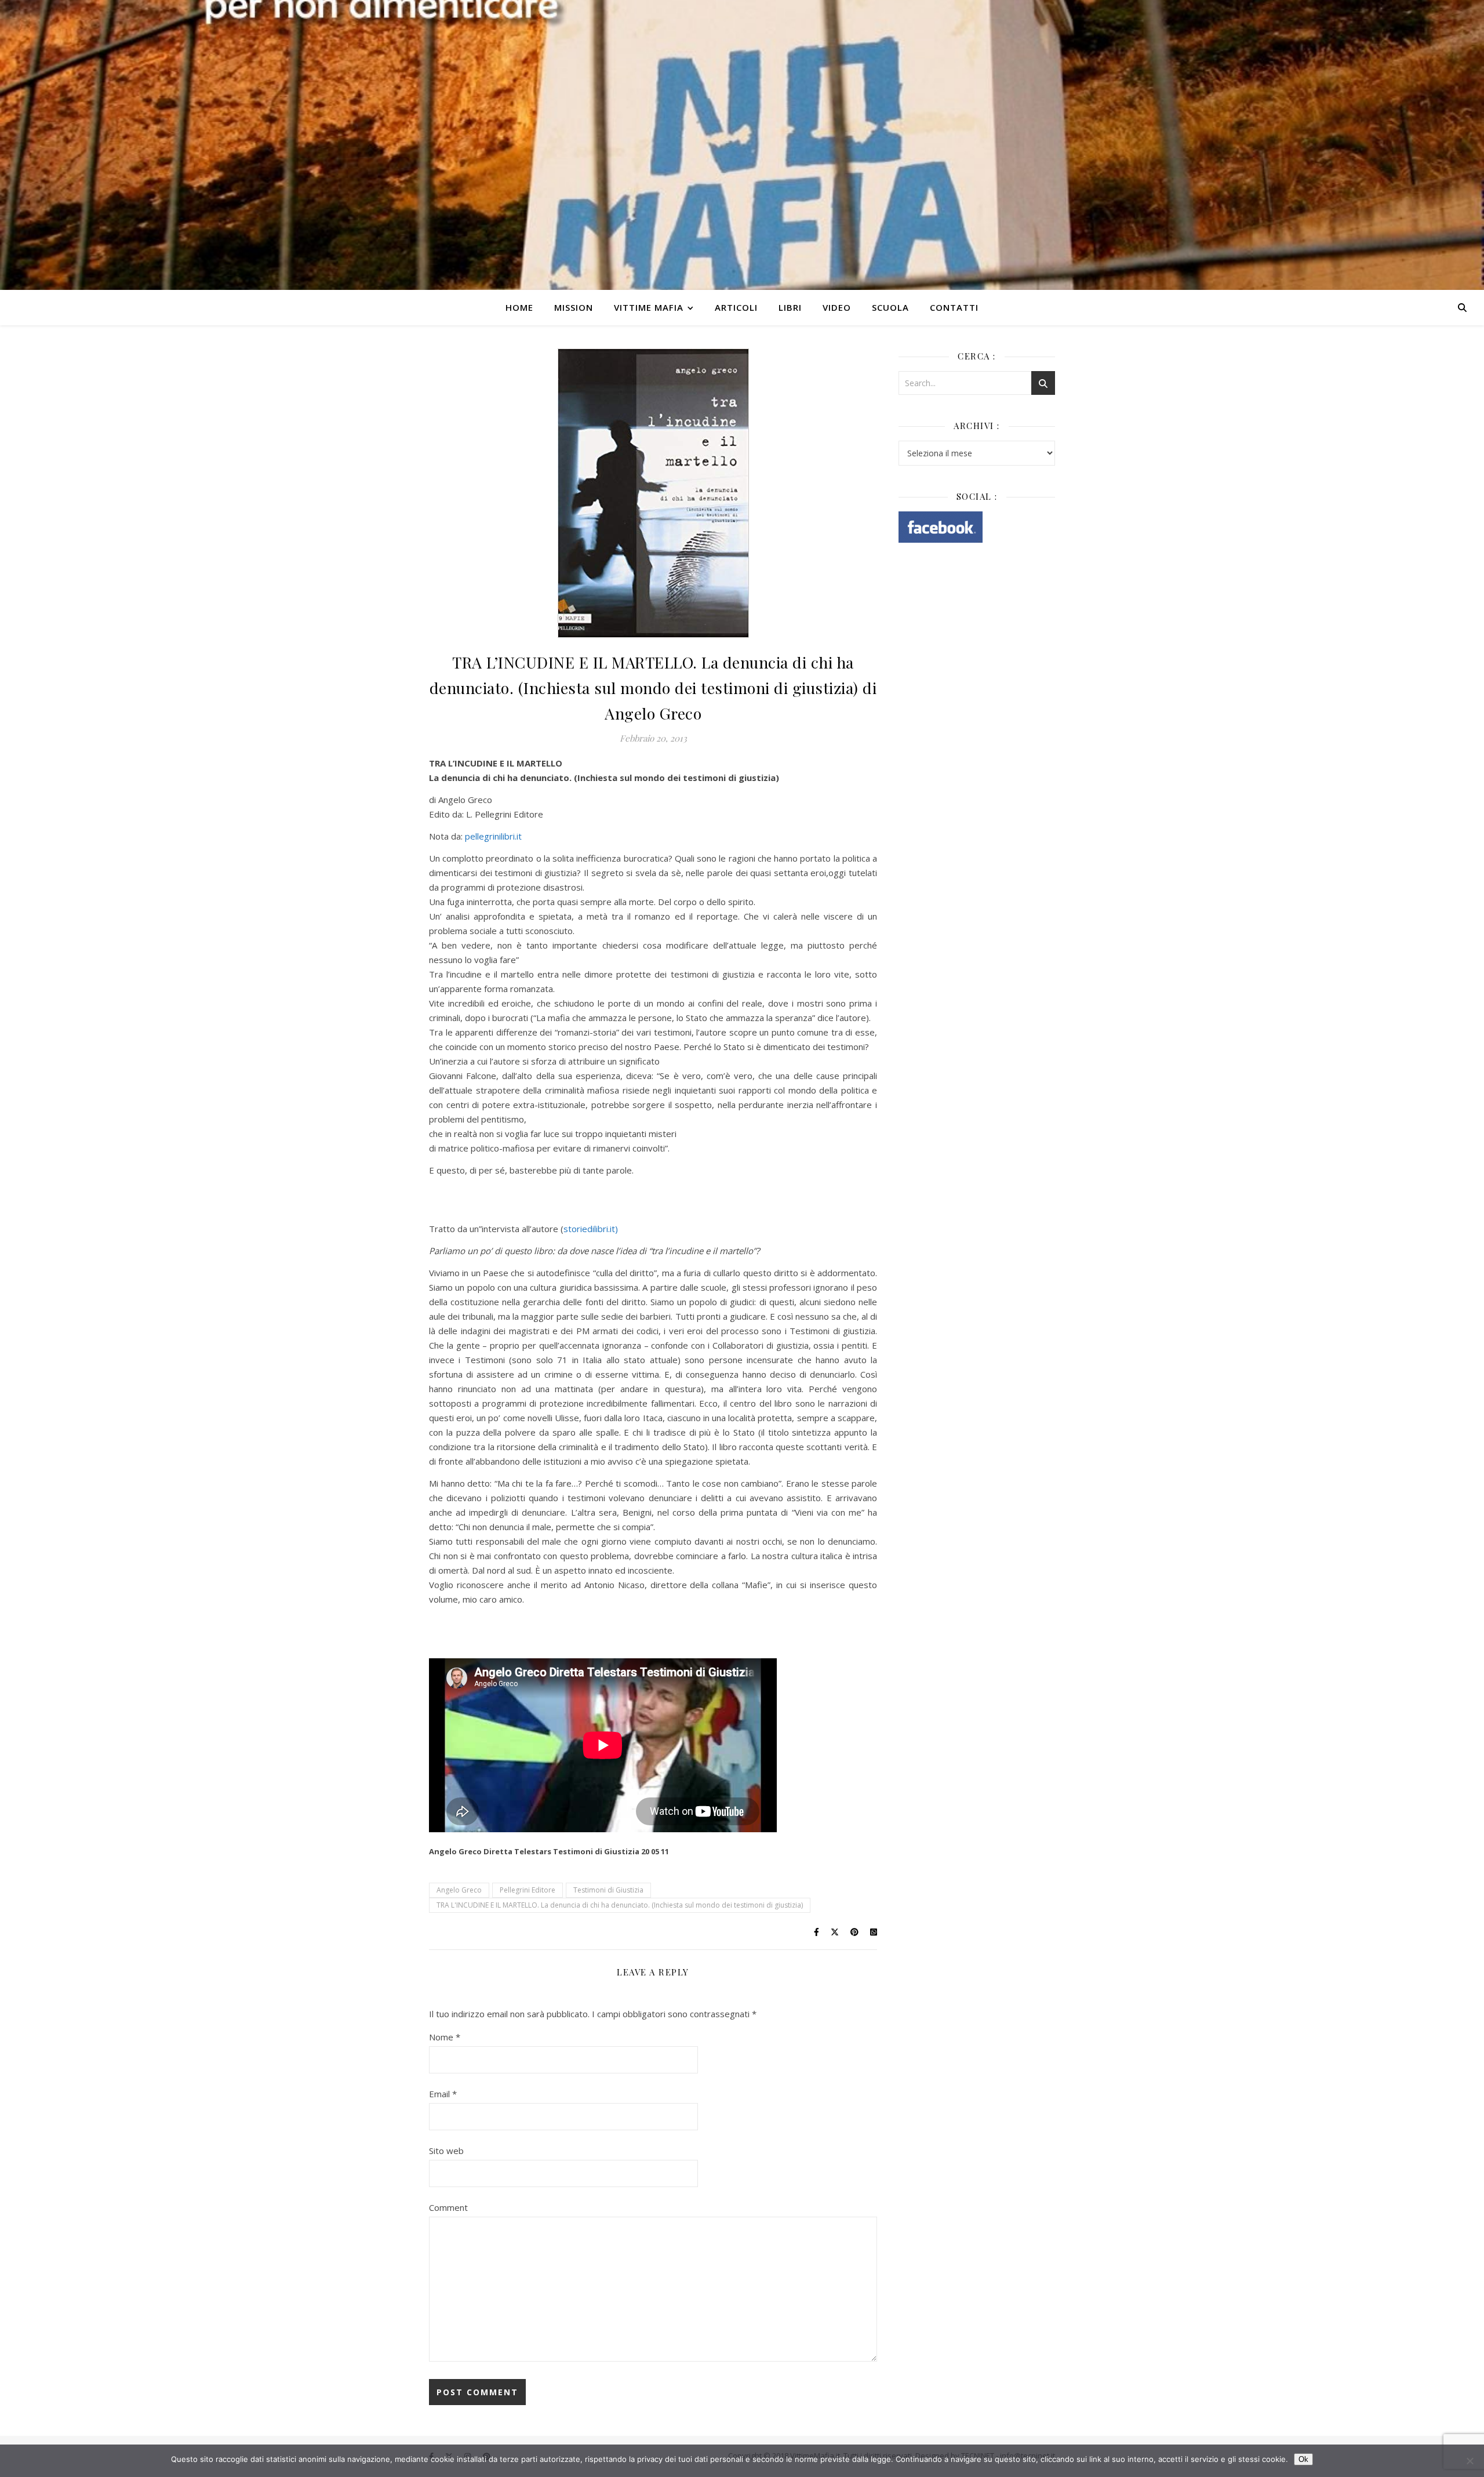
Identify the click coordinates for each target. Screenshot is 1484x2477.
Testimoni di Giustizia (608, 1890)
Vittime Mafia (649, 307)
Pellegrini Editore (528, 1890)
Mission (574, 307)
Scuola (890, 307)
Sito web (446, 2151)
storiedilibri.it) (591, 1229)
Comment (448, 2207)
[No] (1470, 2461)
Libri (790, 307)
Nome (445, 2037)
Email (443, 2094)
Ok (1303, 2459)
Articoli (736, 307)
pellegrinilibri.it (493, 836)
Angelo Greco (459, 1890)
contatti (954, 307)
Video (837, 307)
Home (519, 307)
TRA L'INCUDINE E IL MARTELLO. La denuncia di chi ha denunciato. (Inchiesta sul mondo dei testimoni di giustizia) (620, 1905)
